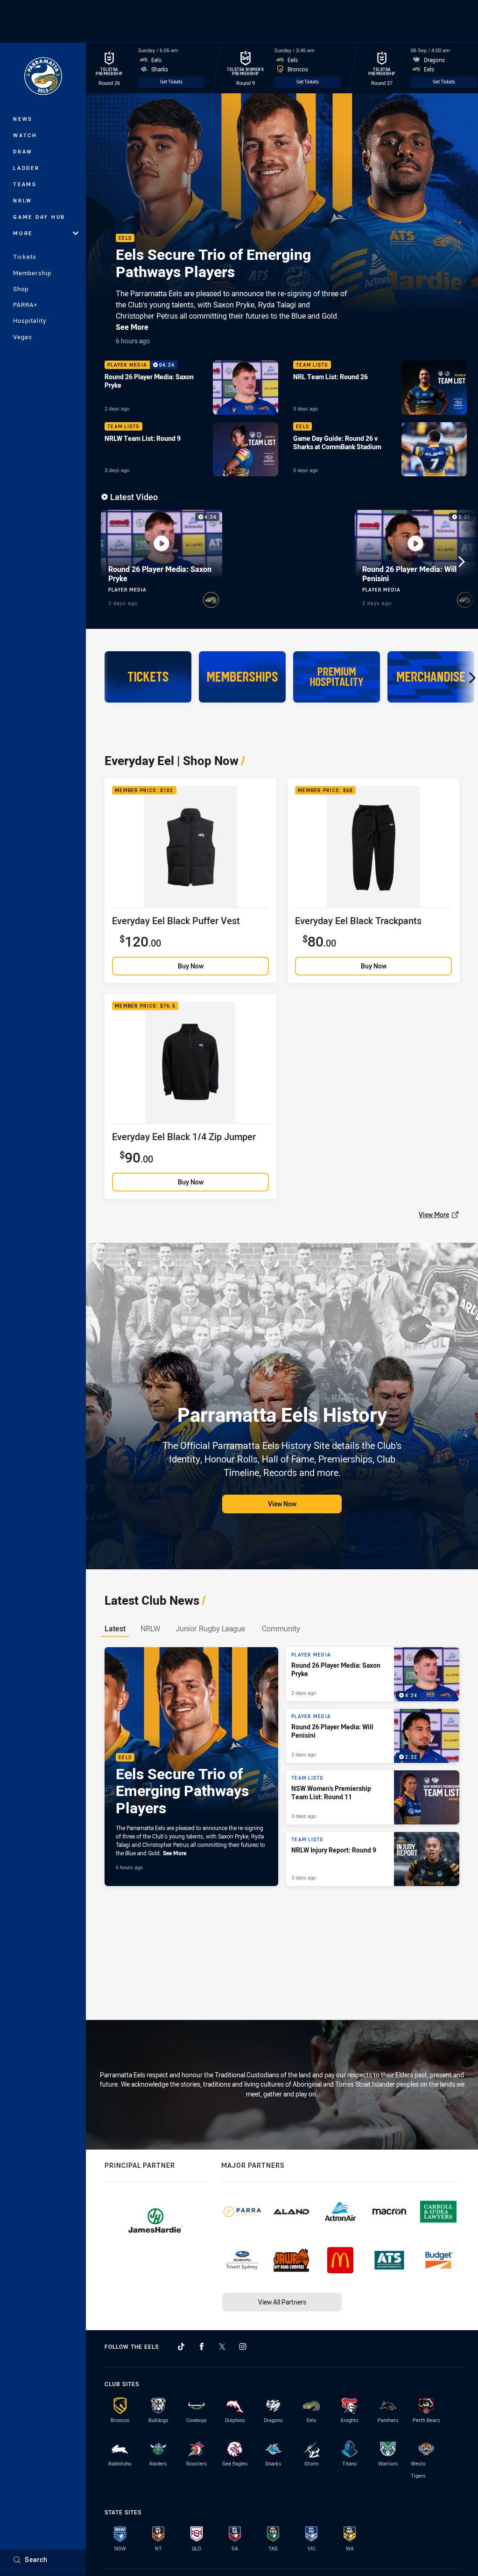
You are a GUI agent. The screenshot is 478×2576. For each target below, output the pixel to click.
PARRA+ (25, 305)
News (23, 119)
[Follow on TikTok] (181, 2346)
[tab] (115, 1628)
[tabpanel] (282, 1767)
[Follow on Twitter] (222, 2346)
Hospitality (30, 320)
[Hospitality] (337, 677)
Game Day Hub (39, 217)
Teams (25, 184)
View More (434, 1215)
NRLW (23, 200)
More (23, 233)
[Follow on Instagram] (243, 2346)
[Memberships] (242, 677)
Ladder (26, 168)
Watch (25, 135)
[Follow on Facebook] (202, 2346)
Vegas (23, 337)
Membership (32, 273)
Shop (21, 289)
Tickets (25, 257)
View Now (282, 1504)
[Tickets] (148, 677)
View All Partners (282, 2302)
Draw (23, 151)
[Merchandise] (431, 677)
